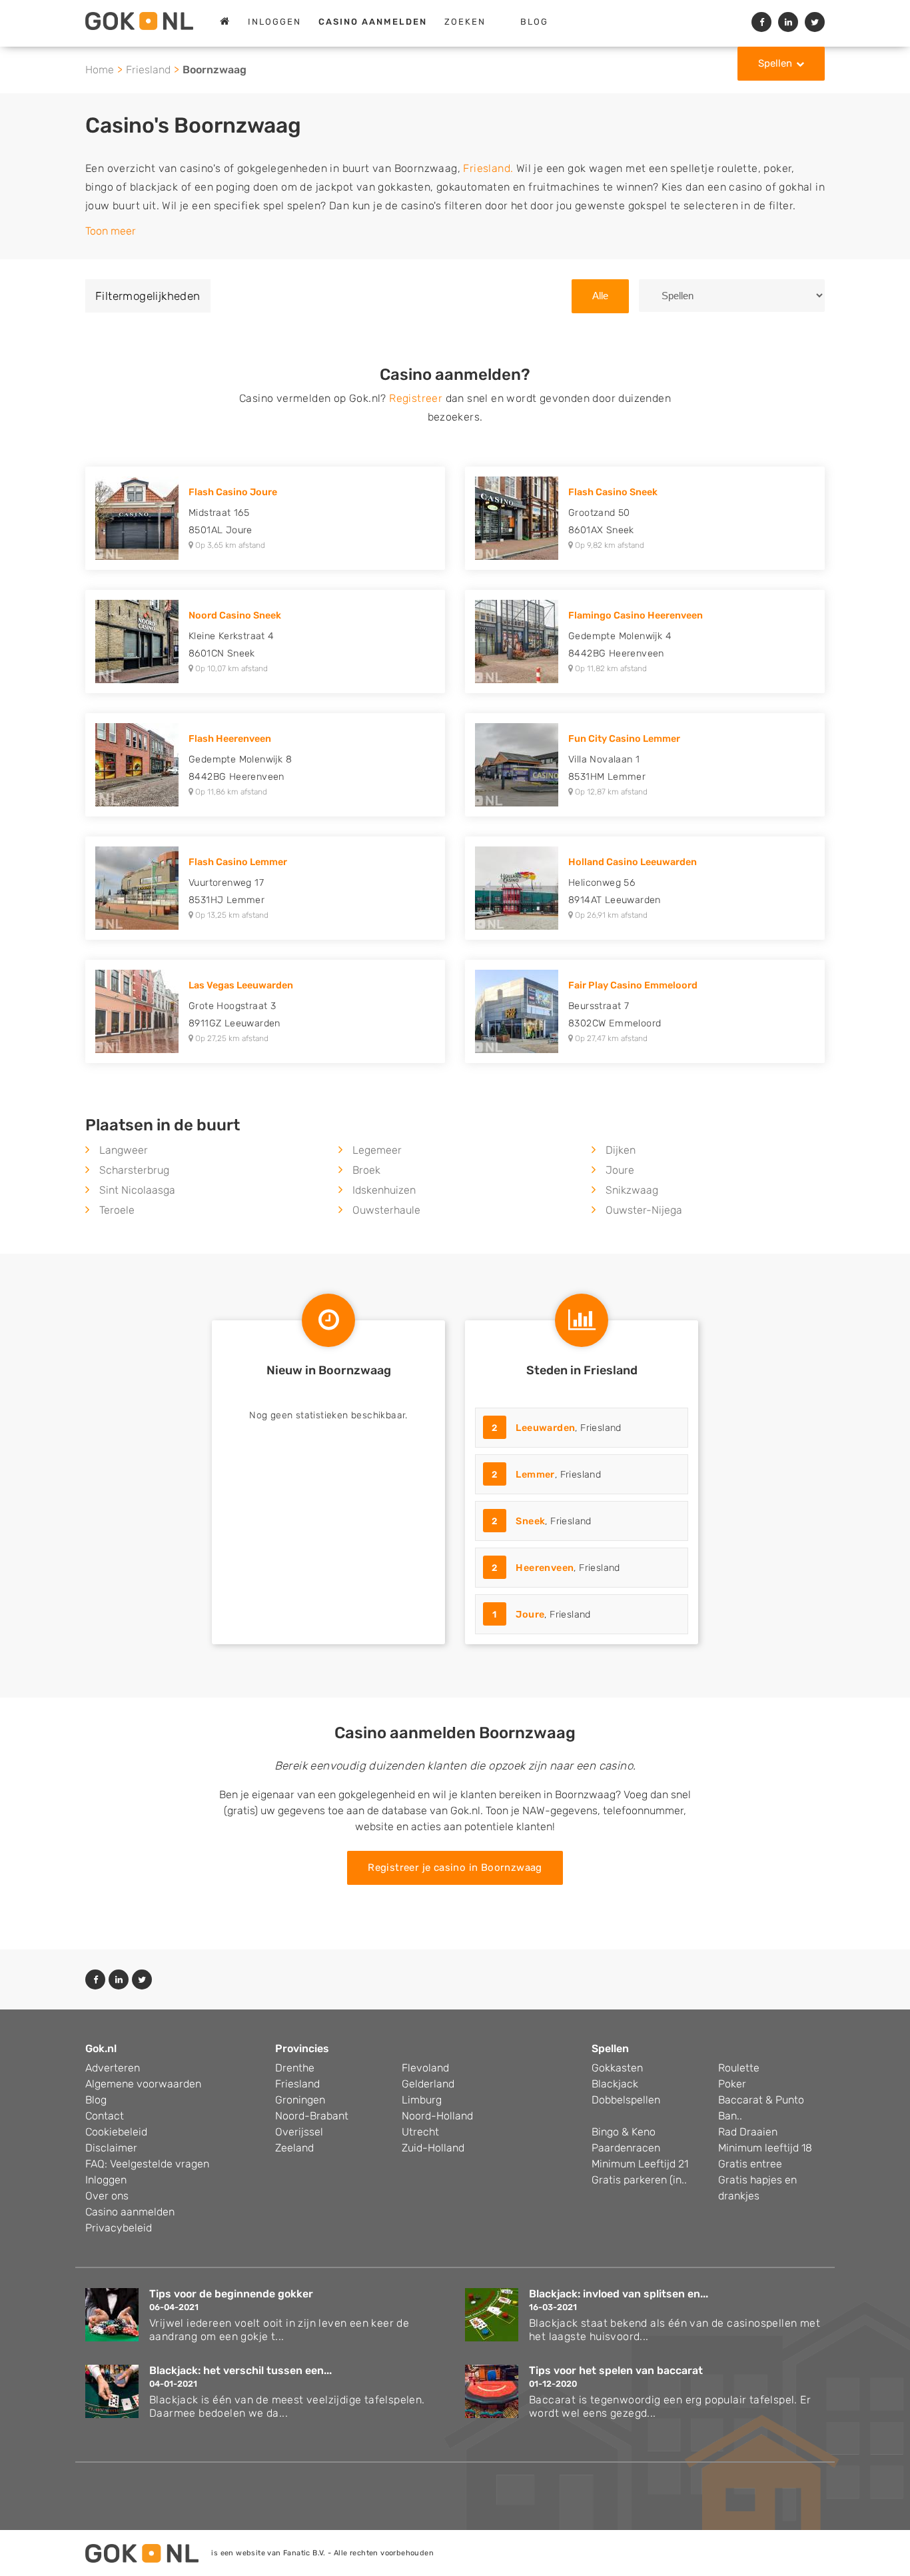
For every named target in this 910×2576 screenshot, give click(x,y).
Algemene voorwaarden (143, 2084)
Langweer (124, 1150)
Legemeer (377, 1150)
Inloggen (274, 22)
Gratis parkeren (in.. (639, 2180)
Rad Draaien (748, 2132)
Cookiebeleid (116, 2132)
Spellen (775, 63)
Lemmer (535, 1475)
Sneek (530, 1521)
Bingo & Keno (624, 2132)
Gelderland (428, 2084)
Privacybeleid (119, 2228)
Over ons (107, 2196)
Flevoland (425, 2068)
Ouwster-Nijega (644, 1210)
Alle (600, 296)
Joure (620, 1170)
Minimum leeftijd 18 (765, 2148)
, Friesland (557, 1428)
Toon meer (111, 231)
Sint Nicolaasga (137, 1190)
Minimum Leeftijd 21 (640, 2164)
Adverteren (113, 2068)
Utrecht (420, 2132)
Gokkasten (617, 2068)
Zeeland (294, 2148)
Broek (366, 1170)
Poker (732, 2084)
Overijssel (299, 2132)
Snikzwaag (632, 1190)
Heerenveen (545, 1568)
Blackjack (615, 2084)
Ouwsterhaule (386, 1210)
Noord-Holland (437, 2116)
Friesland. (488, 168)
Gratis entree (750, 2164)
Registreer (416, 398)
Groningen (300, 2100)
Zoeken (465, 22)
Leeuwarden (545, 1428)
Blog (534, 22)
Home (100, 70)
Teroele (117, 1210)
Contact (105, 2116)
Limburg (422, 2100)
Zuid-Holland (433, 2148)
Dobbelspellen (626, 2100)
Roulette (739, 2068)
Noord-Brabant (312, 2116)
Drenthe (295, 2068)
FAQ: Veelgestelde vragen (147, 2164)
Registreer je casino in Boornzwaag (455, 1868)
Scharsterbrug (134, 1170)
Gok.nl (101, 2048)
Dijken (621, 1150)
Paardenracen (626, 2148)
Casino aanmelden (130, 2212)
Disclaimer (111, 2148)
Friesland (148, 70)
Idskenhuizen (384, 1190)
